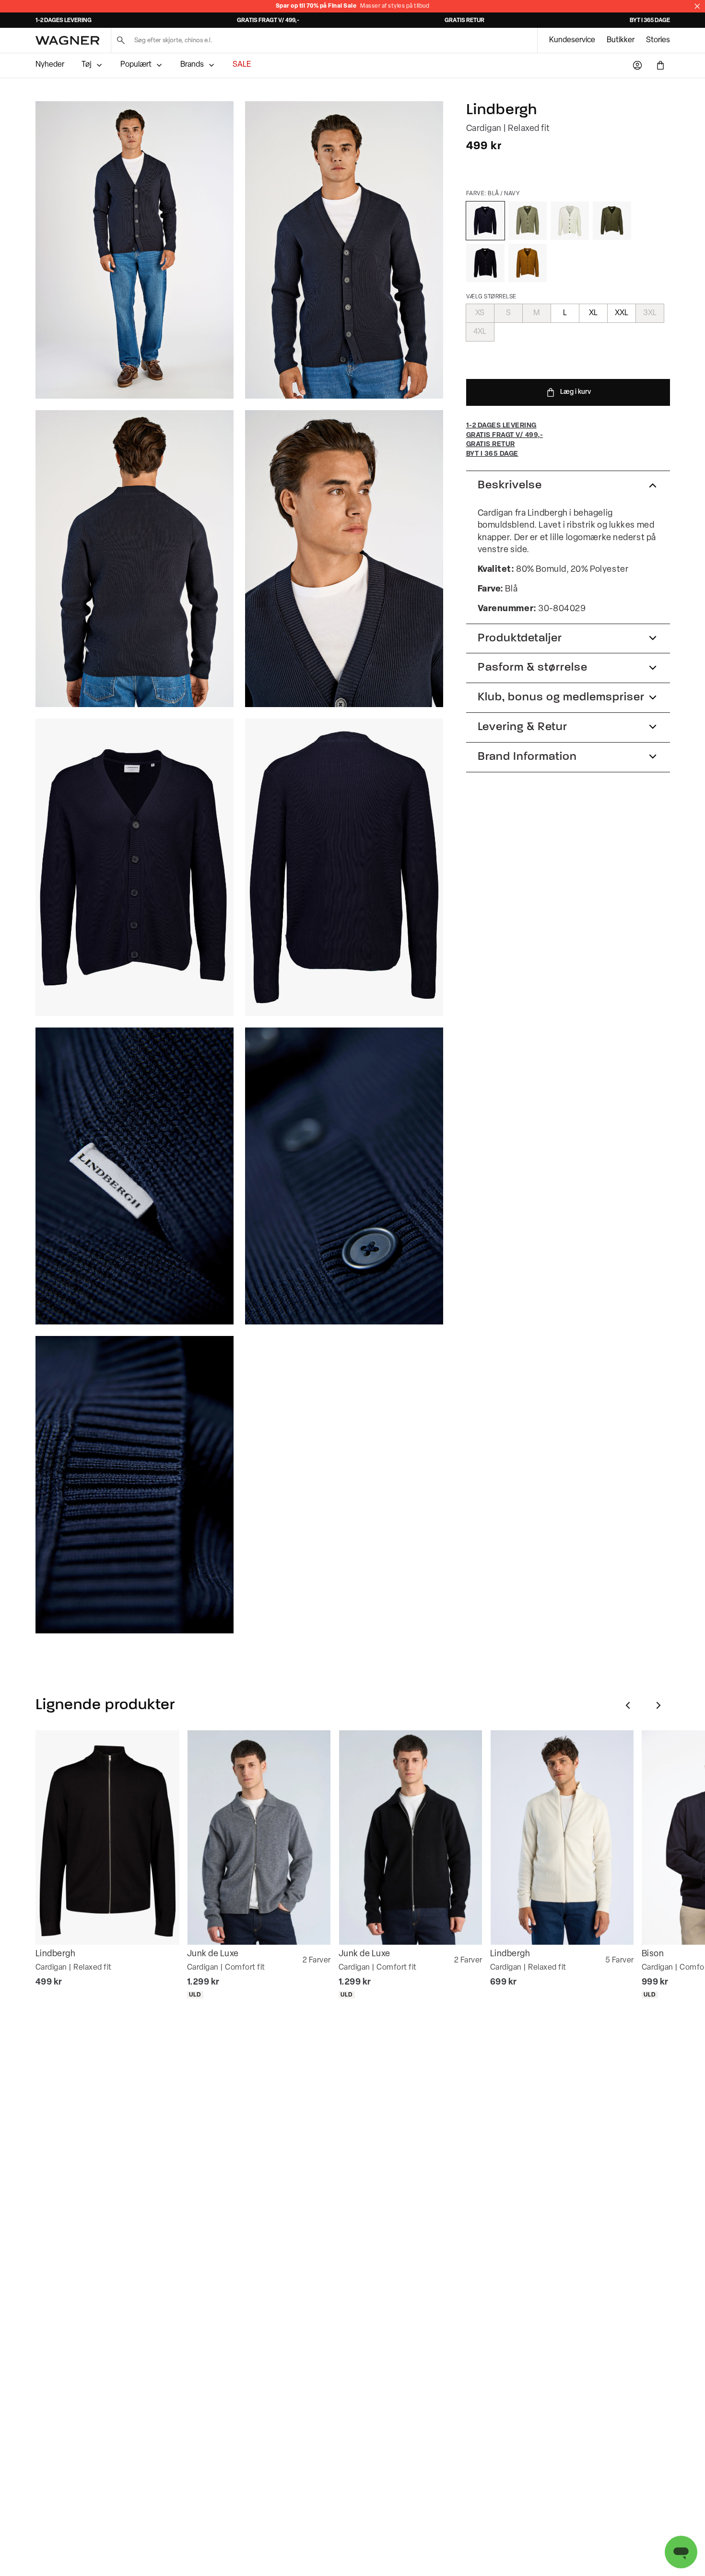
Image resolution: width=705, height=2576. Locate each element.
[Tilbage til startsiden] (67, 41)
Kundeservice (572, 40)
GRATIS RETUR (464, 21)
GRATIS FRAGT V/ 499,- (268, 21)
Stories (658, 40)
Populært (136, 65)
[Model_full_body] (135, 250)
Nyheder (50, 65)
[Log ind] (637, 65)
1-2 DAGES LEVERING (64, 21)
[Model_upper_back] (135, 559)
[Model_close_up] (344, 559)
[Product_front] (135, 867)
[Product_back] (344, 867)
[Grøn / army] (612, 221)
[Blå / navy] (485, 221)
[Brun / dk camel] (528, 263)
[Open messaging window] (681, 2552)
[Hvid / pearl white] (570, 221)
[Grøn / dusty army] (528, 221)
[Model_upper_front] (344, 250)
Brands (192, 65)
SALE (242, 65)
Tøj (87, 65)
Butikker (621, 40)
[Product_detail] (135, 1176)
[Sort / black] (485, 263)
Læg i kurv (576, 392)
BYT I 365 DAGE (650, 21)
